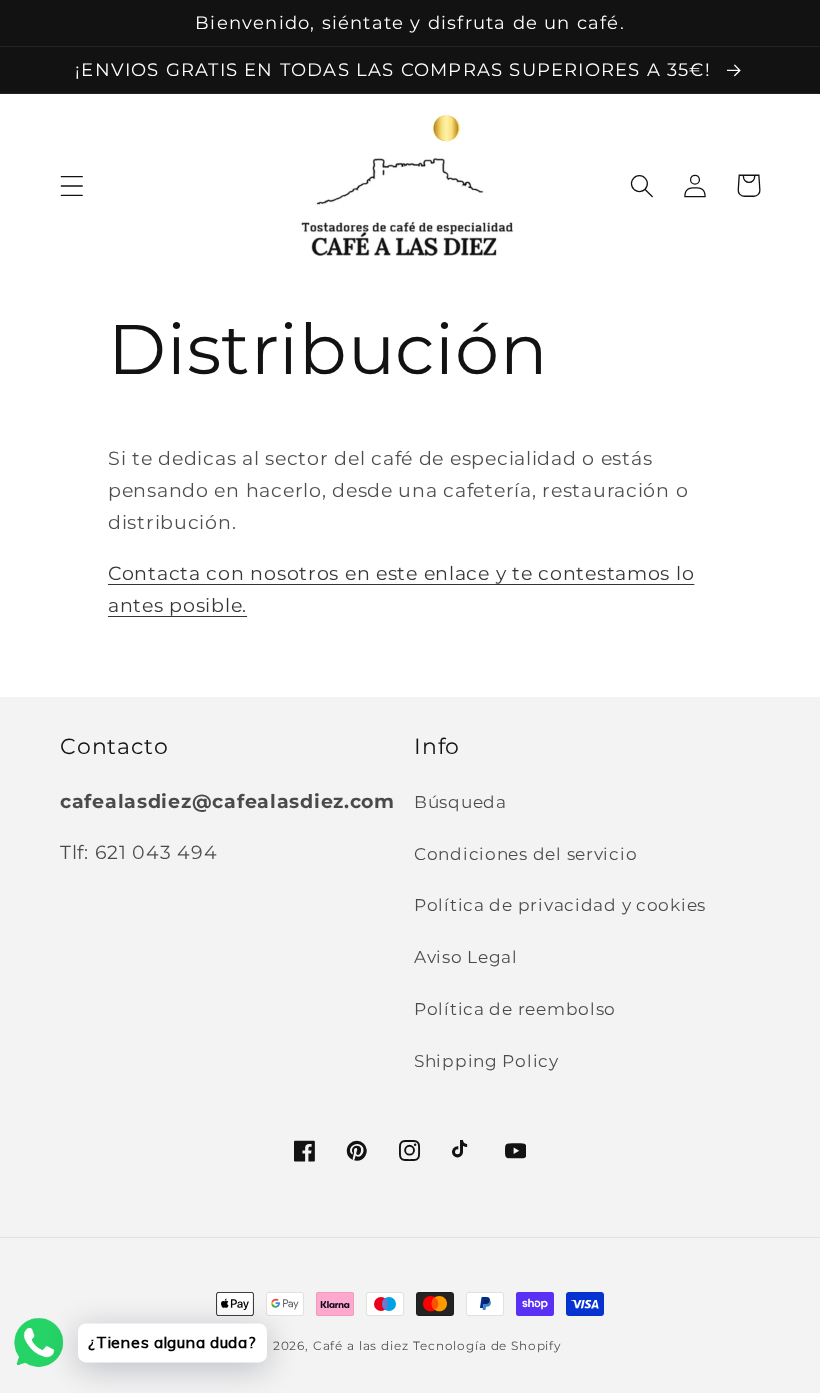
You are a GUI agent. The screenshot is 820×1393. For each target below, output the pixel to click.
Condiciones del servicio (525, 854)
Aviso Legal (466, 957)
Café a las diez (361, 1345)
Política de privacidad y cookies (560, 905)
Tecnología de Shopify (487, 1345)
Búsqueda (460, 802)
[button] (72, 185)
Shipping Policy (486, 1061)
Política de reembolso (515, 1009)
